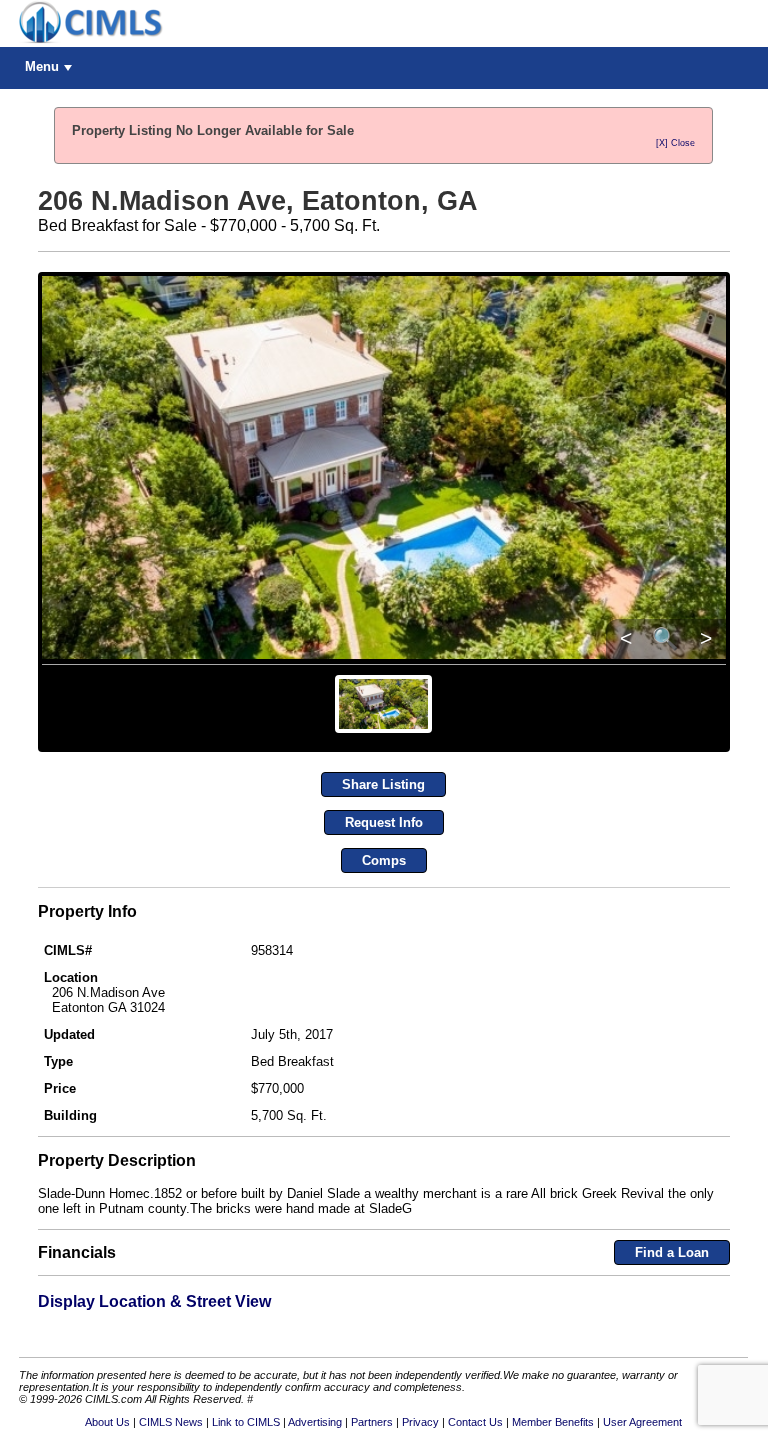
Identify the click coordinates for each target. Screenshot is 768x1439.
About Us (107, 1422)
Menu (42, 66)
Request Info (384, 822)
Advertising (315, 1422)
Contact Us (475, 1422)
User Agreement (642, 1422)
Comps (384, 860)
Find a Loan (672, 1252)
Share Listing (383, 784)
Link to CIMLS (246, 1422)
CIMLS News (171, 1422)
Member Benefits (553, 1422)
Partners (372, 1422)
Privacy (420, 1422)
